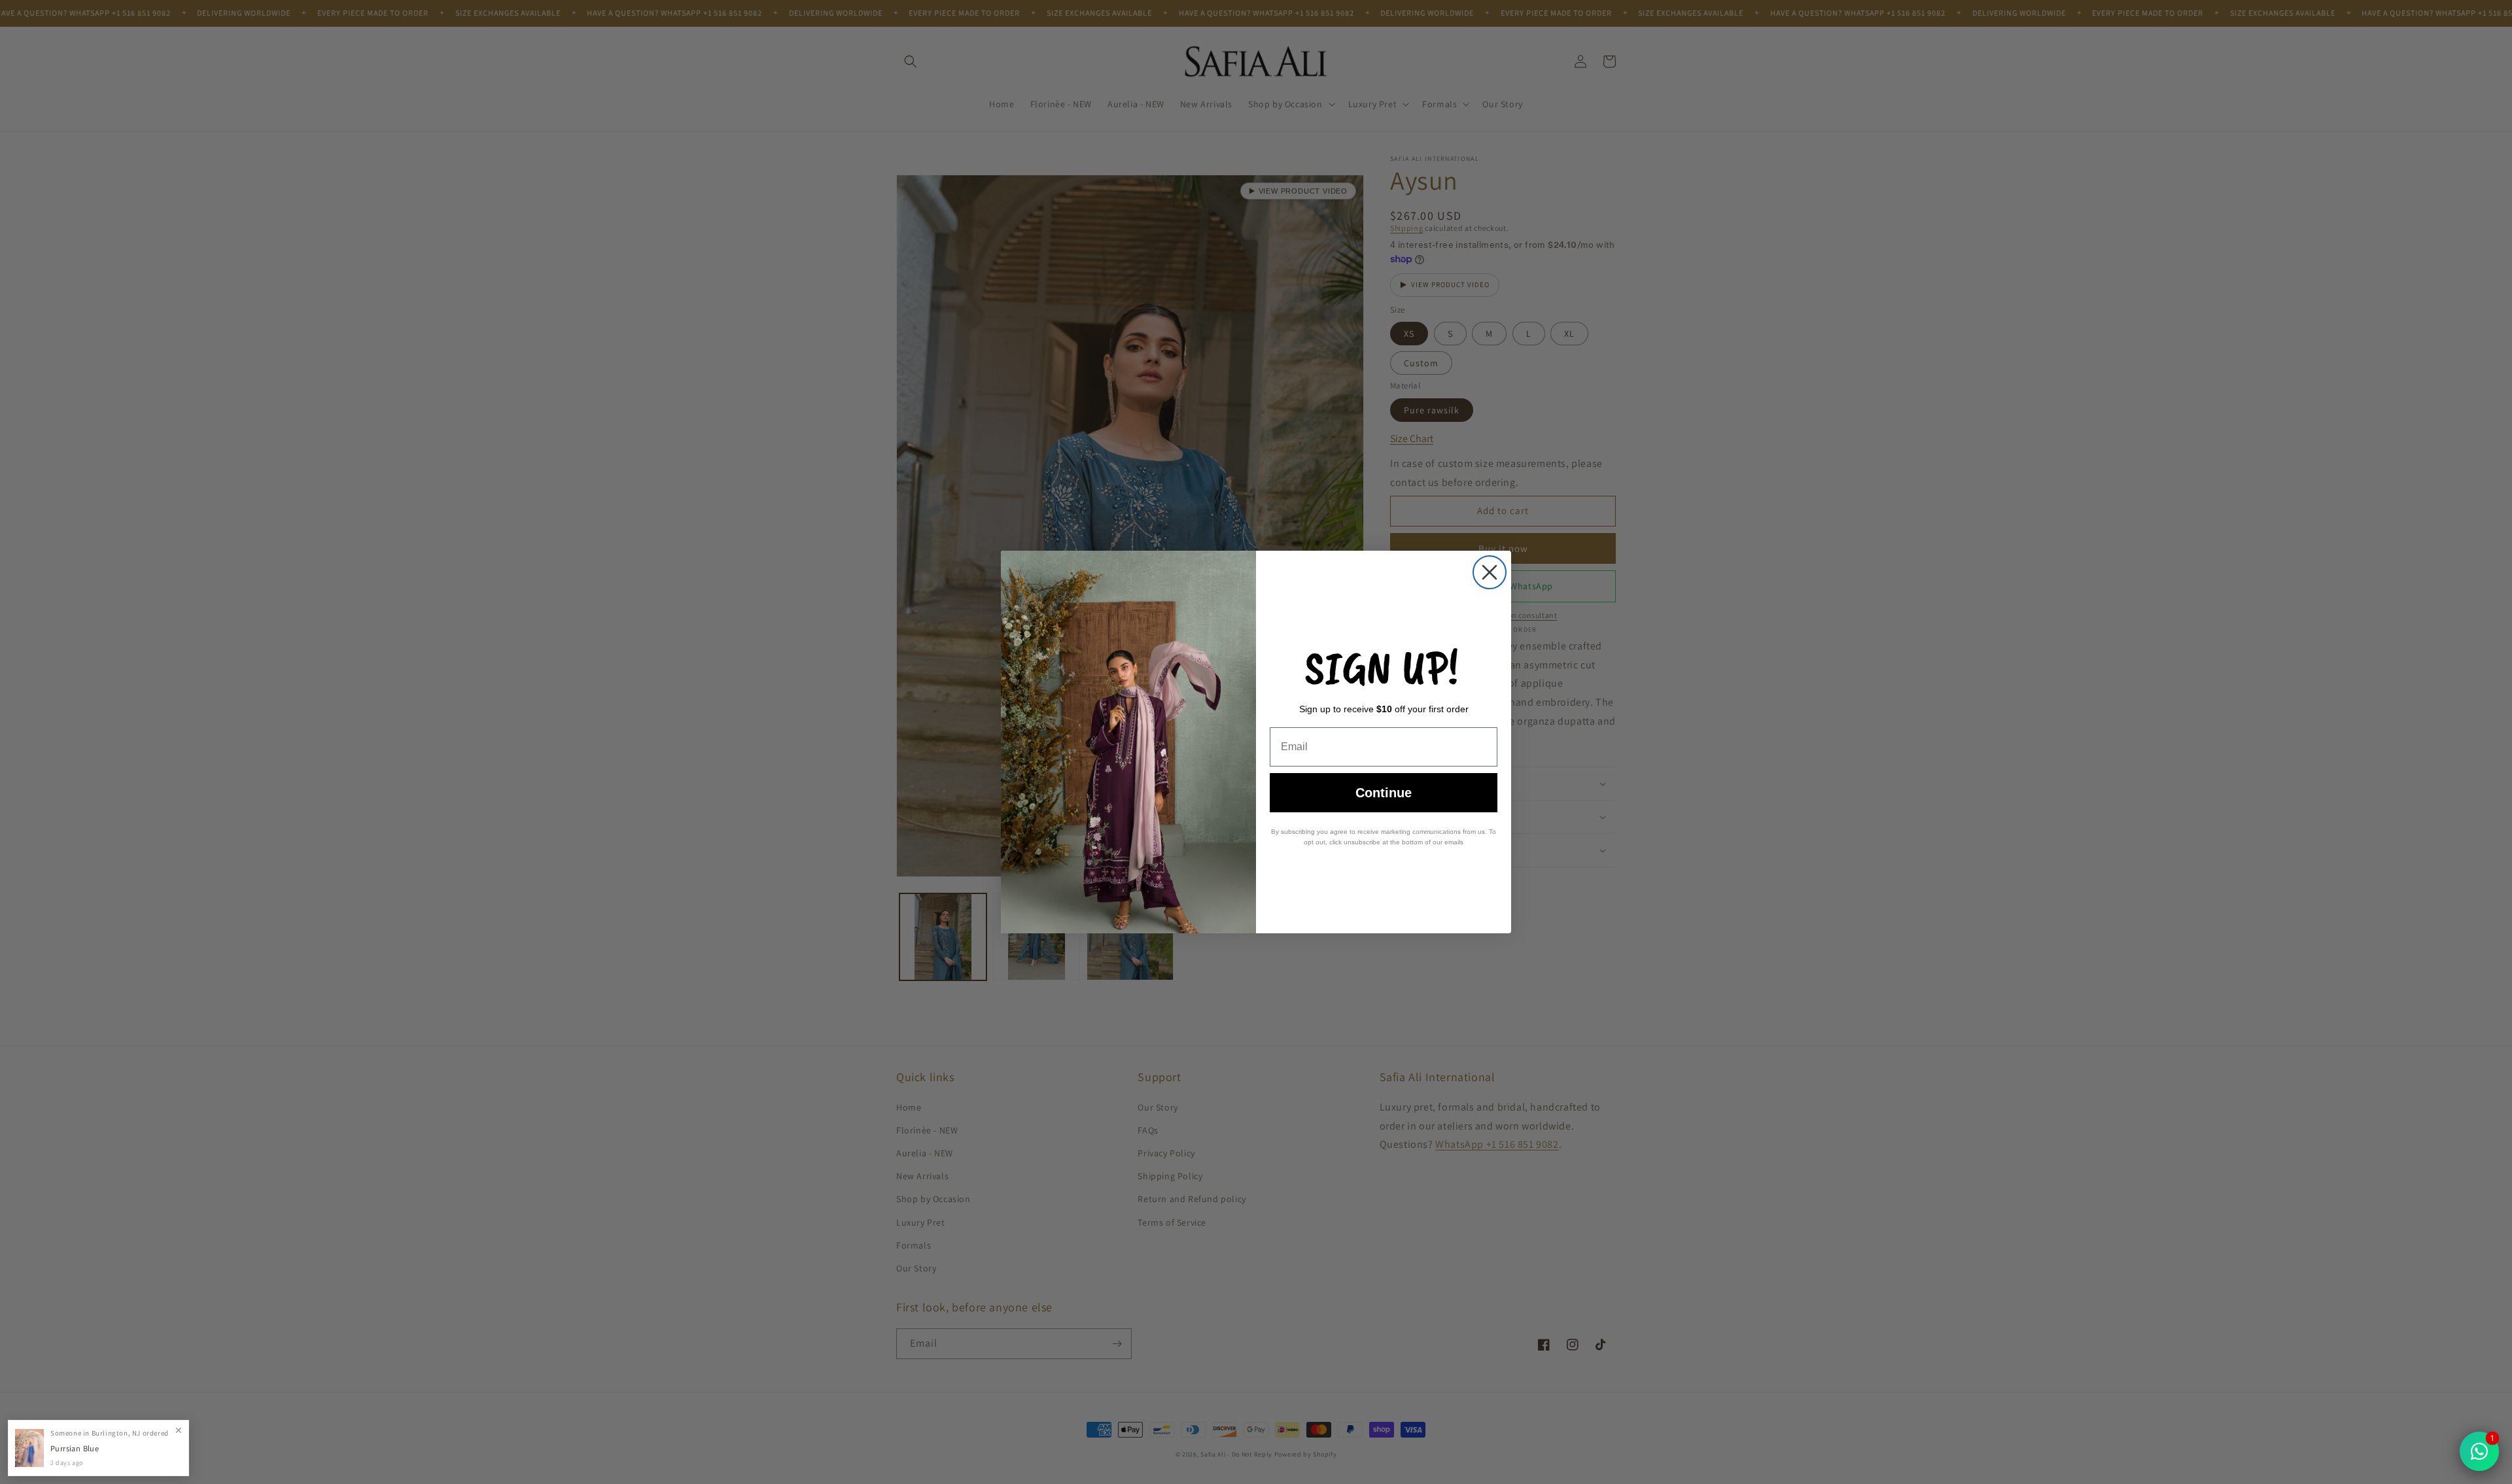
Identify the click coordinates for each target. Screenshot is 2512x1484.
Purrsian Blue (75, 1448)
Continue (1384, 793)
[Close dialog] (1490, 572)
